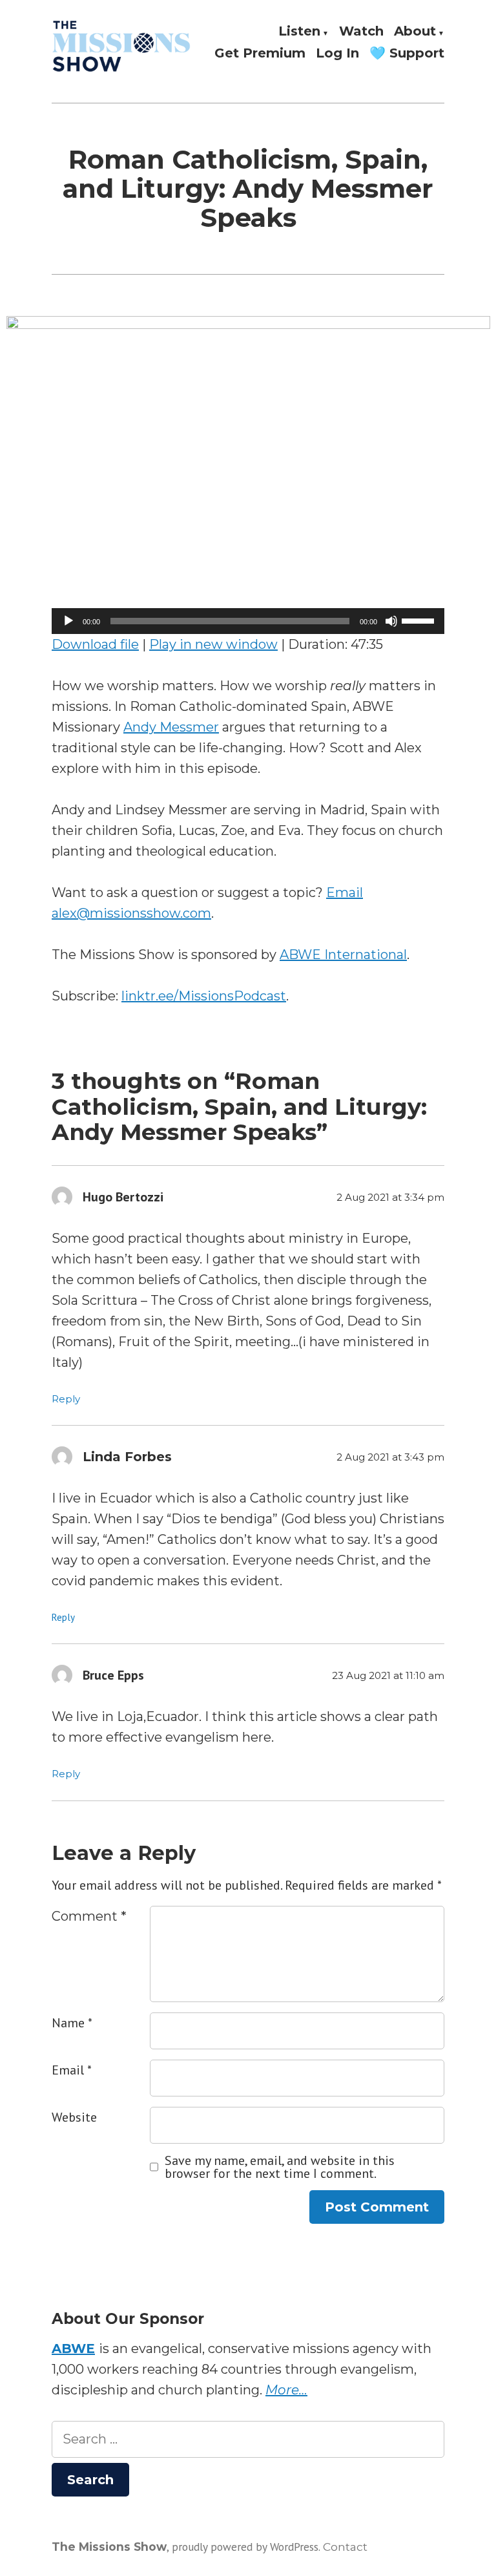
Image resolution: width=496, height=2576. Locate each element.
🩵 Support (407, 53)
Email (72, 2070)
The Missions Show (109, 2547)
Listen (299, 32)
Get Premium (260, 53)
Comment (89, 1916)
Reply (66, 1399)
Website (74, 2117)
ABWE (73, 2349)
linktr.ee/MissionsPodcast (204, 996)
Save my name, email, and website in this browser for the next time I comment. (280, 2167)
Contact (345, 2547)
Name (72, 2023)
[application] (248, 621)
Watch (361, 32)
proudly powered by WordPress (245, 2547)
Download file (95, 644)
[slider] (420, 620)
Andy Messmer (171, 727)
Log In (337, 53)
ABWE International (343, 955)
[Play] (68, 621)
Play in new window (213, 644)
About (415, 32)
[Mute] (391, 621)
